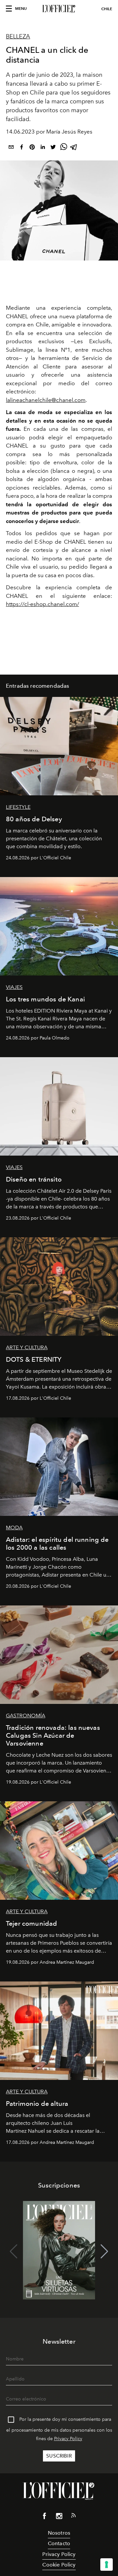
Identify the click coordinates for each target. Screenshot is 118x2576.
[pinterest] (32, 148)
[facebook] (22, 148)
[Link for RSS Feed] (73, 2517)
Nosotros (59, 2533)
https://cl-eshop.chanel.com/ (42, 604)
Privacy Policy (68, 2439)
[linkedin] (43, 148)
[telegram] (74, 148)
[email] (11, 148)
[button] (104, 2251)
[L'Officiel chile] (59, 9)
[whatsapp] (64, 148)
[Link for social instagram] (59, 2517)
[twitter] (53, 148)
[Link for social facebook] (45, 2517)
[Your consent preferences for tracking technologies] (107, 2565)
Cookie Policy (59, 2565)
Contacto (59, 2543)
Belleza (18, 36)
